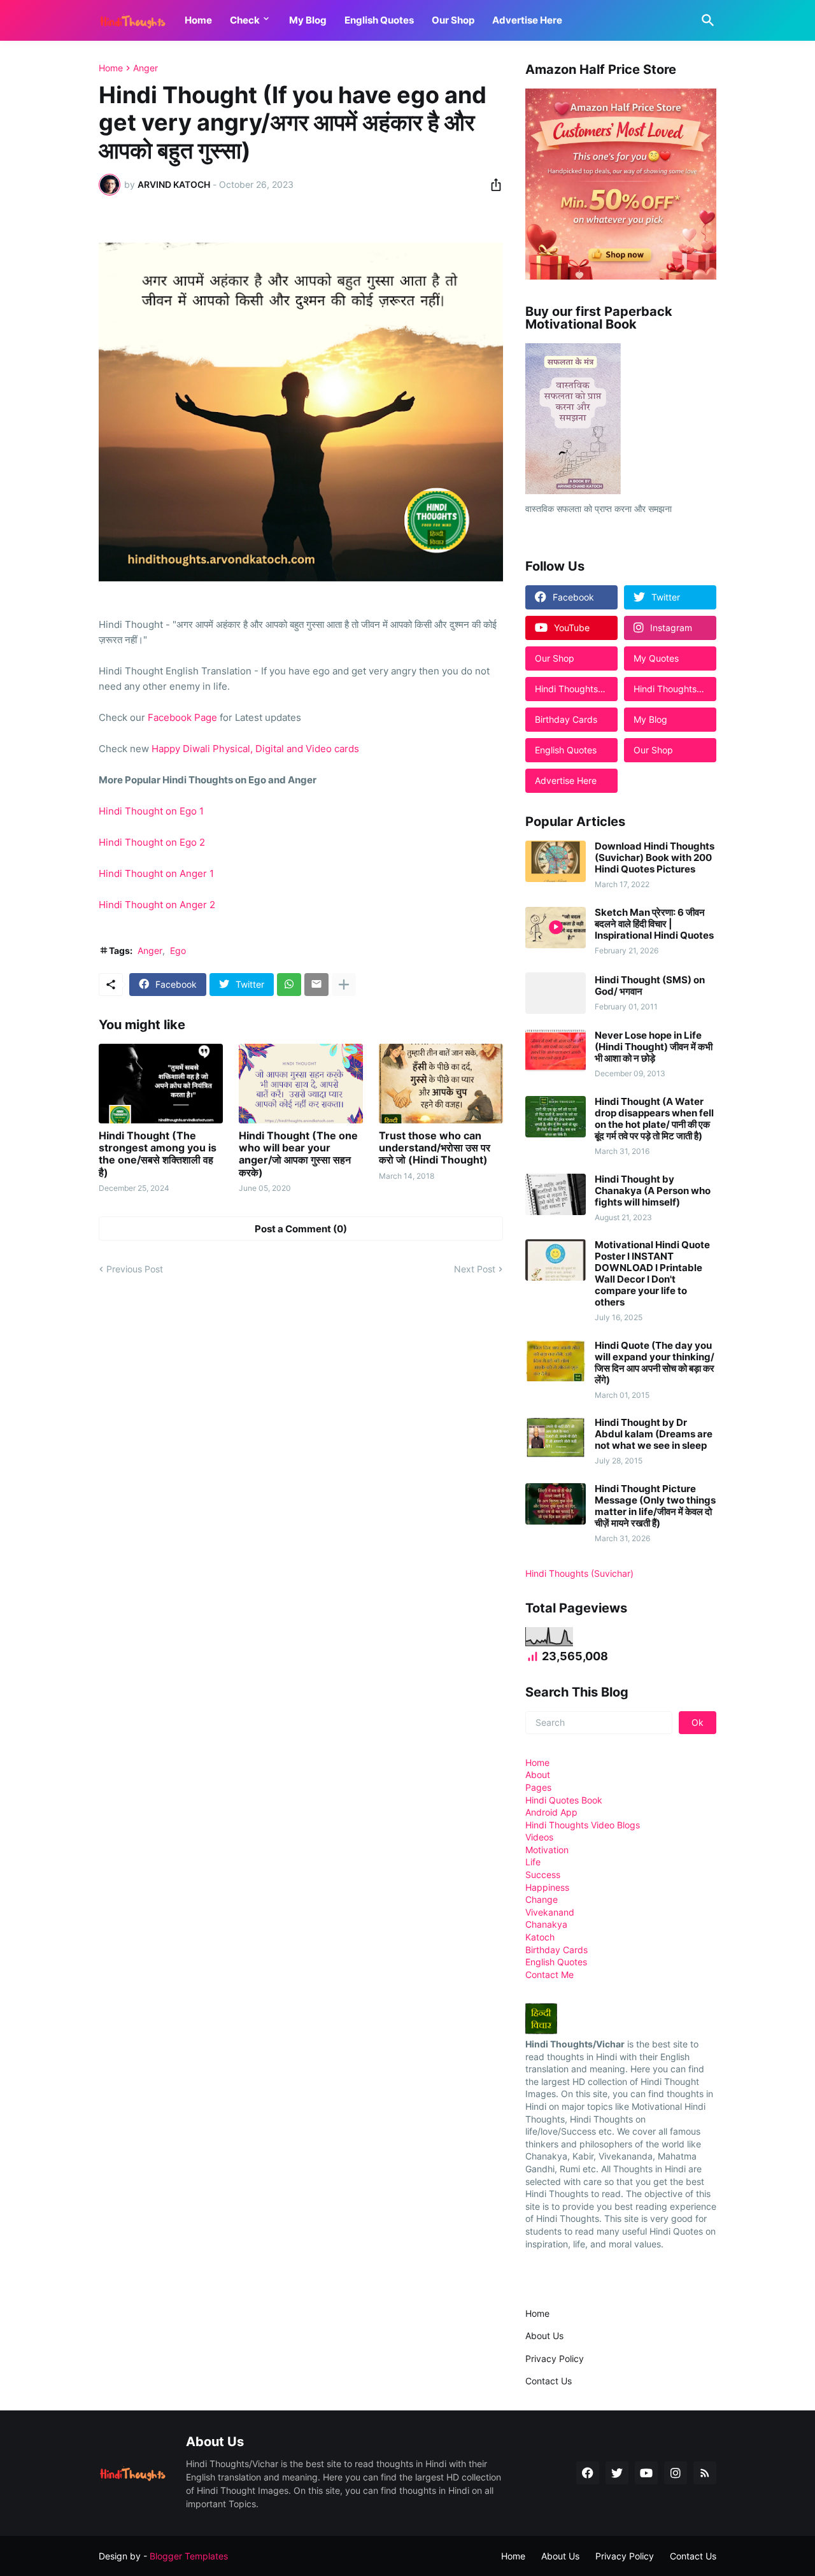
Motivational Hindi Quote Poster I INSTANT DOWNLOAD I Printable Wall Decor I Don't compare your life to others (652, 1274)
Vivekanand (550, 1912)
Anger (145, 68)
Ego (178, 950)
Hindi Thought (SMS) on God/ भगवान (650, 986)
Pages (538, 1787)
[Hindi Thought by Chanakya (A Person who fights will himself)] (556, 1194)
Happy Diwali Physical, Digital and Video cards (255, 749)
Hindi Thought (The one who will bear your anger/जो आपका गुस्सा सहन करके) (298, 1154)
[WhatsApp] (289, 985)
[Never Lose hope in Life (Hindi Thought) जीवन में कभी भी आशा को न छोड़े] (556, 1050)
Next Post (475, 1269)
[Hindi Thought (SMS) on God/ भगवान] (556, 993)
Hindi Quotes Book (564, 1800)
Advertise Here (527, 20)
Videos (539, 1837)
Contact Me (549, 1975)
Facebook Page (182, 717)
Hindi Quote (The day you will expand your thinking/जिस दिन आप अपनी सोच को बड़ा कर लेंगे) (655, 1363)
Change (542, 1899)
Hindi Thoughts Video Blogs (583, 1825)
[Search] (705, 20)
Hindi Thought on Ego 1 (151, 811)
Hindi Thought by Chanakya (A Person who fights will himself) (653, 1191)
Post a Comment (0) (301, 1229)
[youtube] (646, 2473)
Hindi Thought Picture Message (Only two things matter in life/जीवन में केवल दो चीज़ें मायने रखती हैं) (655, 1506)
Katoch (540, 1937)
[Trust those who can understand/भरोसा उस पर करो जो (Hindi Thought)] (441, 1084)
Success (543, 1875)
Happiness (547, 1887)
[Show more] (344, 985)
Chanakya (546, 1924)
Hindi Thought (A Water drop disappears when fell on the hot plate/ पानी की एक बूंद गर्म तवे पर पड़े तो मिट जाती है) (654, 1119)
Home (198, 20)
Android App (551, 1812)
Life (533, 1862)
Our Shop (453, 20)
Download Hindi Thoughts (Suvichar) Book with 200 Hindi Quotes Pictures (655, 858)
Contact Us (549, 2381)
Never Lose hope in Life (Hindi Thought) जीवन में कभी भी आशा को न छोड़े (654, 1047)
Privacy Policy (555, 2359)
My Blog (308, 20)
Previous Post (135, 1269)
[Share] (492, 185)
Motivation (547, 1850)
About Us (544, 2336)
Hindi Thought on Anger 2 (157, 905)
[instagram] (676, 2473)
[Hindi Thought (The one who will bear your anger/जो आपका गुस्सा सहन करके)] (301, 1084)
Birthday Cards (556, 1950)
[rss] (705, 2473)
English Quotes (379, 20)
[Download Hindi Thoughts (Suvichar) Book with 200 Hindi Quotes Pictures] (556, 861)
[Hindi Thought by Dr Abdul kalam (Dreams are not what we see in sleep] (556, 1438)
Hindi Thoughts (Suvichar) (579, 1573)
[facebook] (588, 2473)
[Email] (316, 985)
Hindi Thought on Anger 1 (156, 873)
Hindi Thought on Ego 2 (152, 842)
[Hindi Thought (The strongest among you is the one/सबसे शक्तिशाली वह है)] (161, 1084)
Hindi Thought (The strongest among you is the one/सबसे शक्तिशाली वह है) (158, 1154)
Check (245, 20)
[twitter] (617, 2473)
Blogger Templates (189, 2556)
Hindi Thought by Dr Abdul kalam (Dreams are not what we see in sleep (654, 1434)
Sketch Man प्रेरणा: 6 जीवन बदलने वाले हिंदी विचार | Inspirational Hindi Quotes (654, 924)
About (538, 1775)
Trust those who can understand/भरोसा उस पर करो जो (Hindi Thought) (435, 1148)
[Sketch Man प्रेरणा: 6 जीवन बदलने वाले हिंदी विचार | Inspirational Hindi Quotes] (556, 928)
